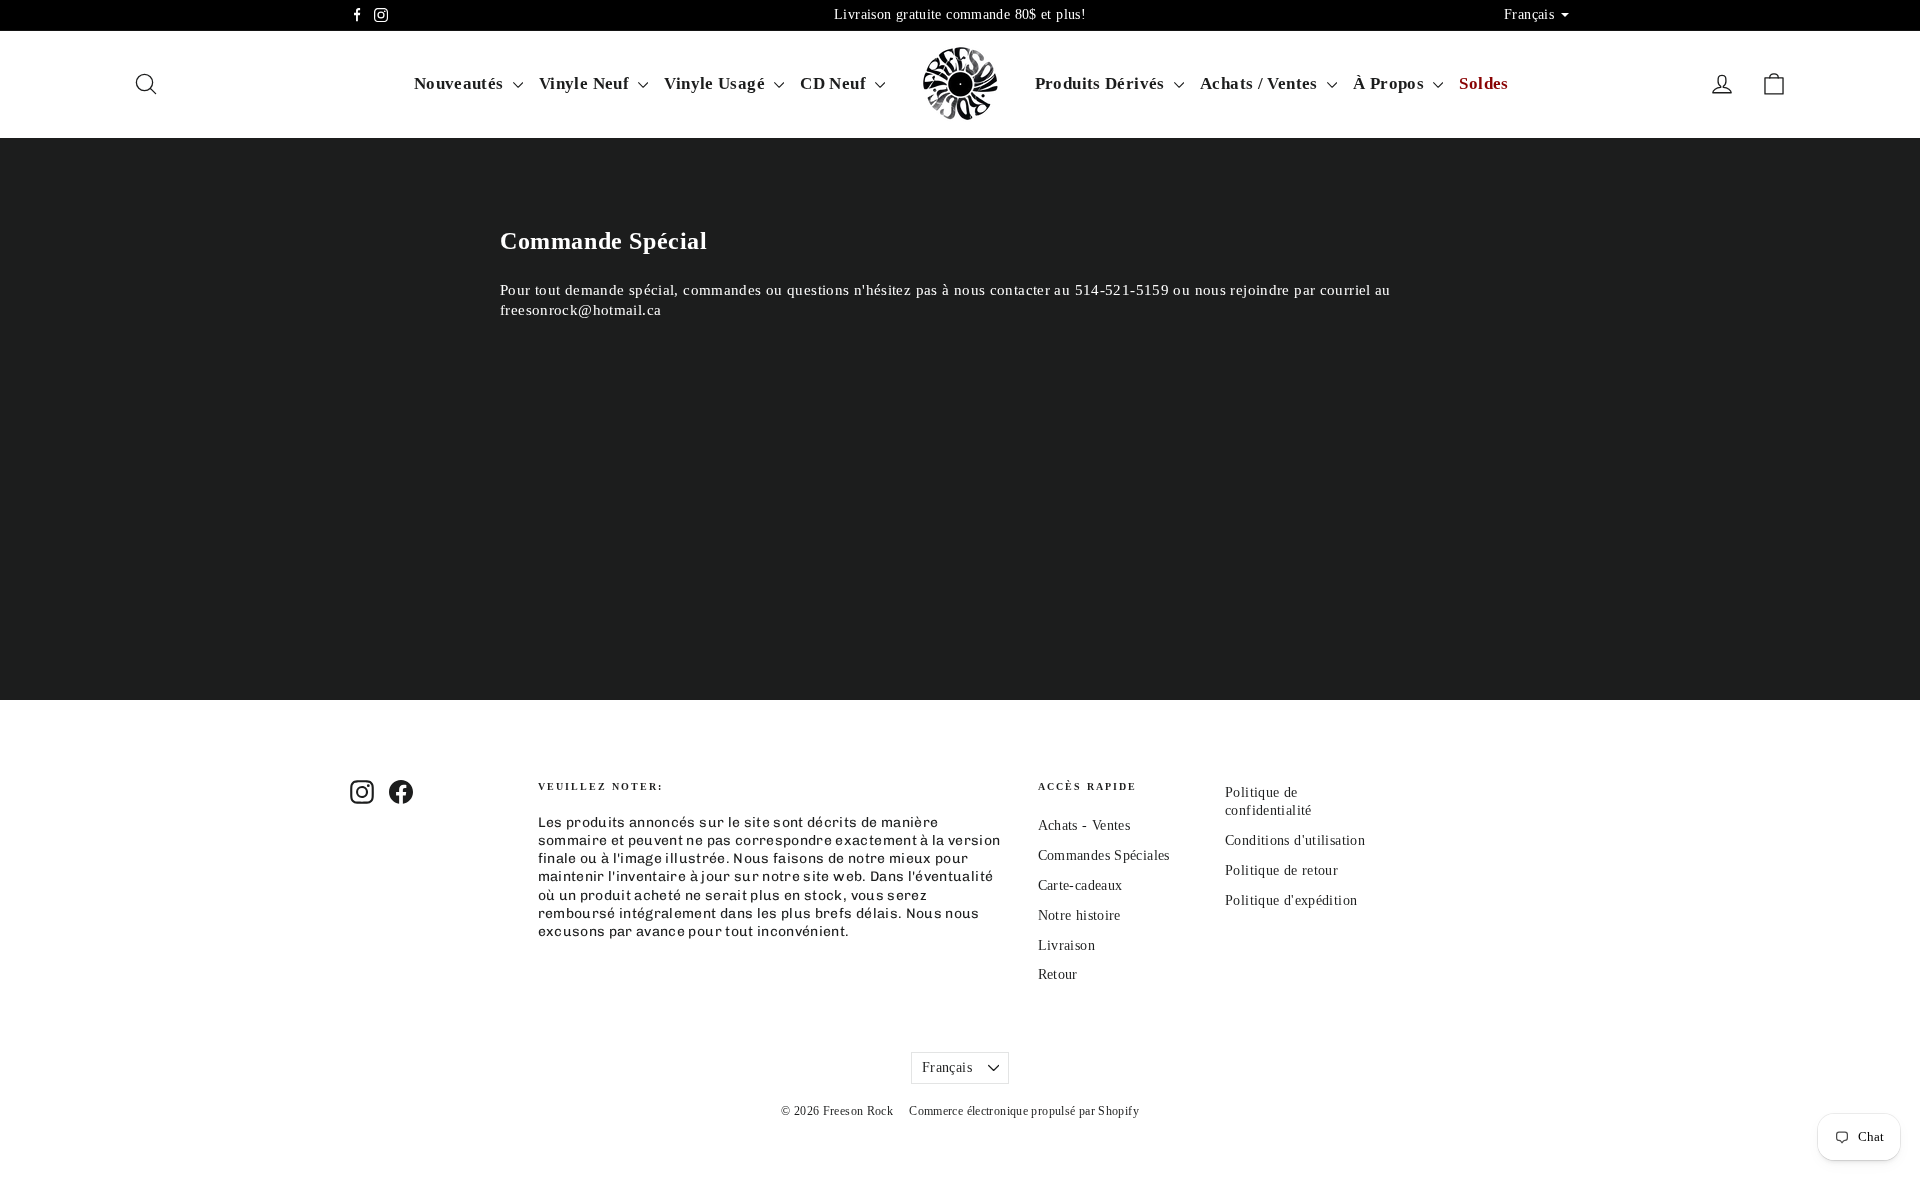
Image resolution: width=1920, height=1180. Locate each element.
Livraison (1066, 945)
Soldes (1483, 83)
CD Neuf (835, 83)
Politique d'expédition (1291, 900)
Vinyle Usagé (716, 83)
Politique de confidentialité (1268, 801)
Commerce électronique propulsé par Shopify (1024, 1111)
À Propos (1390, 83)
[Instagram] (381, 15)
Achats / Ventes (1261, 83)
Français (947, 1067)
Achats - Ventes (1084, 825)
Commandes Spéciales (1104, 855)
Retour (1058, 974)
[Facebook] (357, 15)
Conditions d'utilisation (1295, 840)
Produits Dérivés (1102, 83)
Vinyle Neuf (586, 83)
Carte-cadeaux (1080, 885)
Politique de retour (1281, 870)
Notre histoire (1079, 915)
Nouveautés (461, 83)
